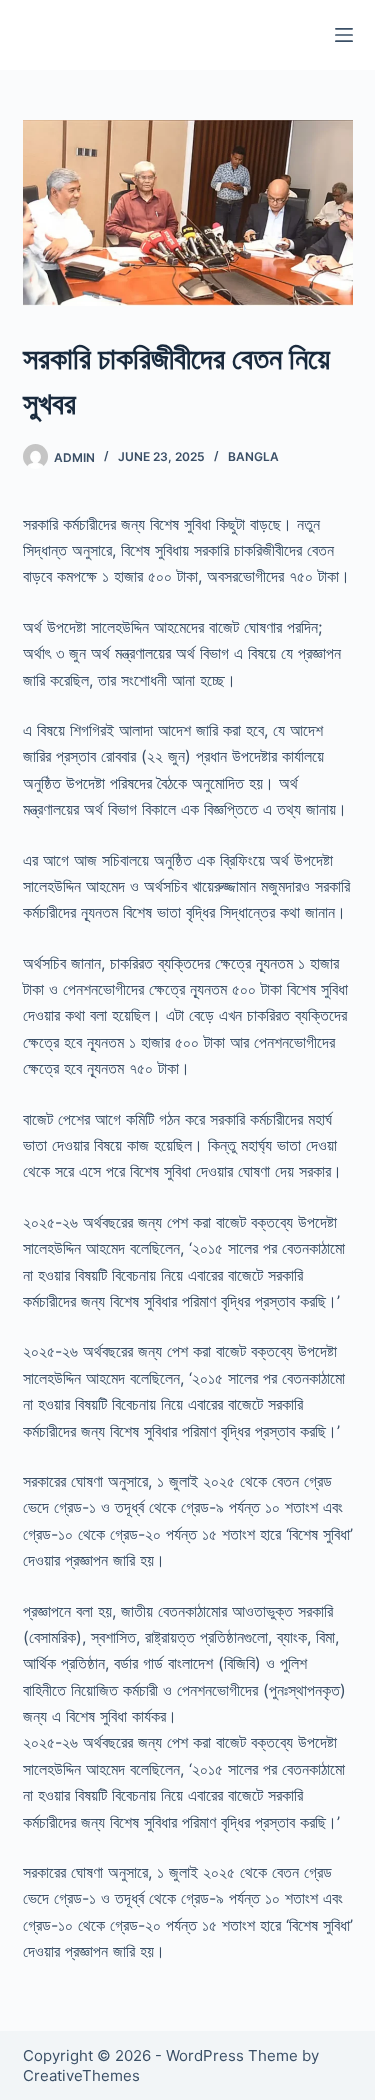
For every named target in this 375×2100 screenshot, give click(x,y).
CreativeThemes (81, 2075)
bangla (253, 456)
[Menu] (344, 35)
